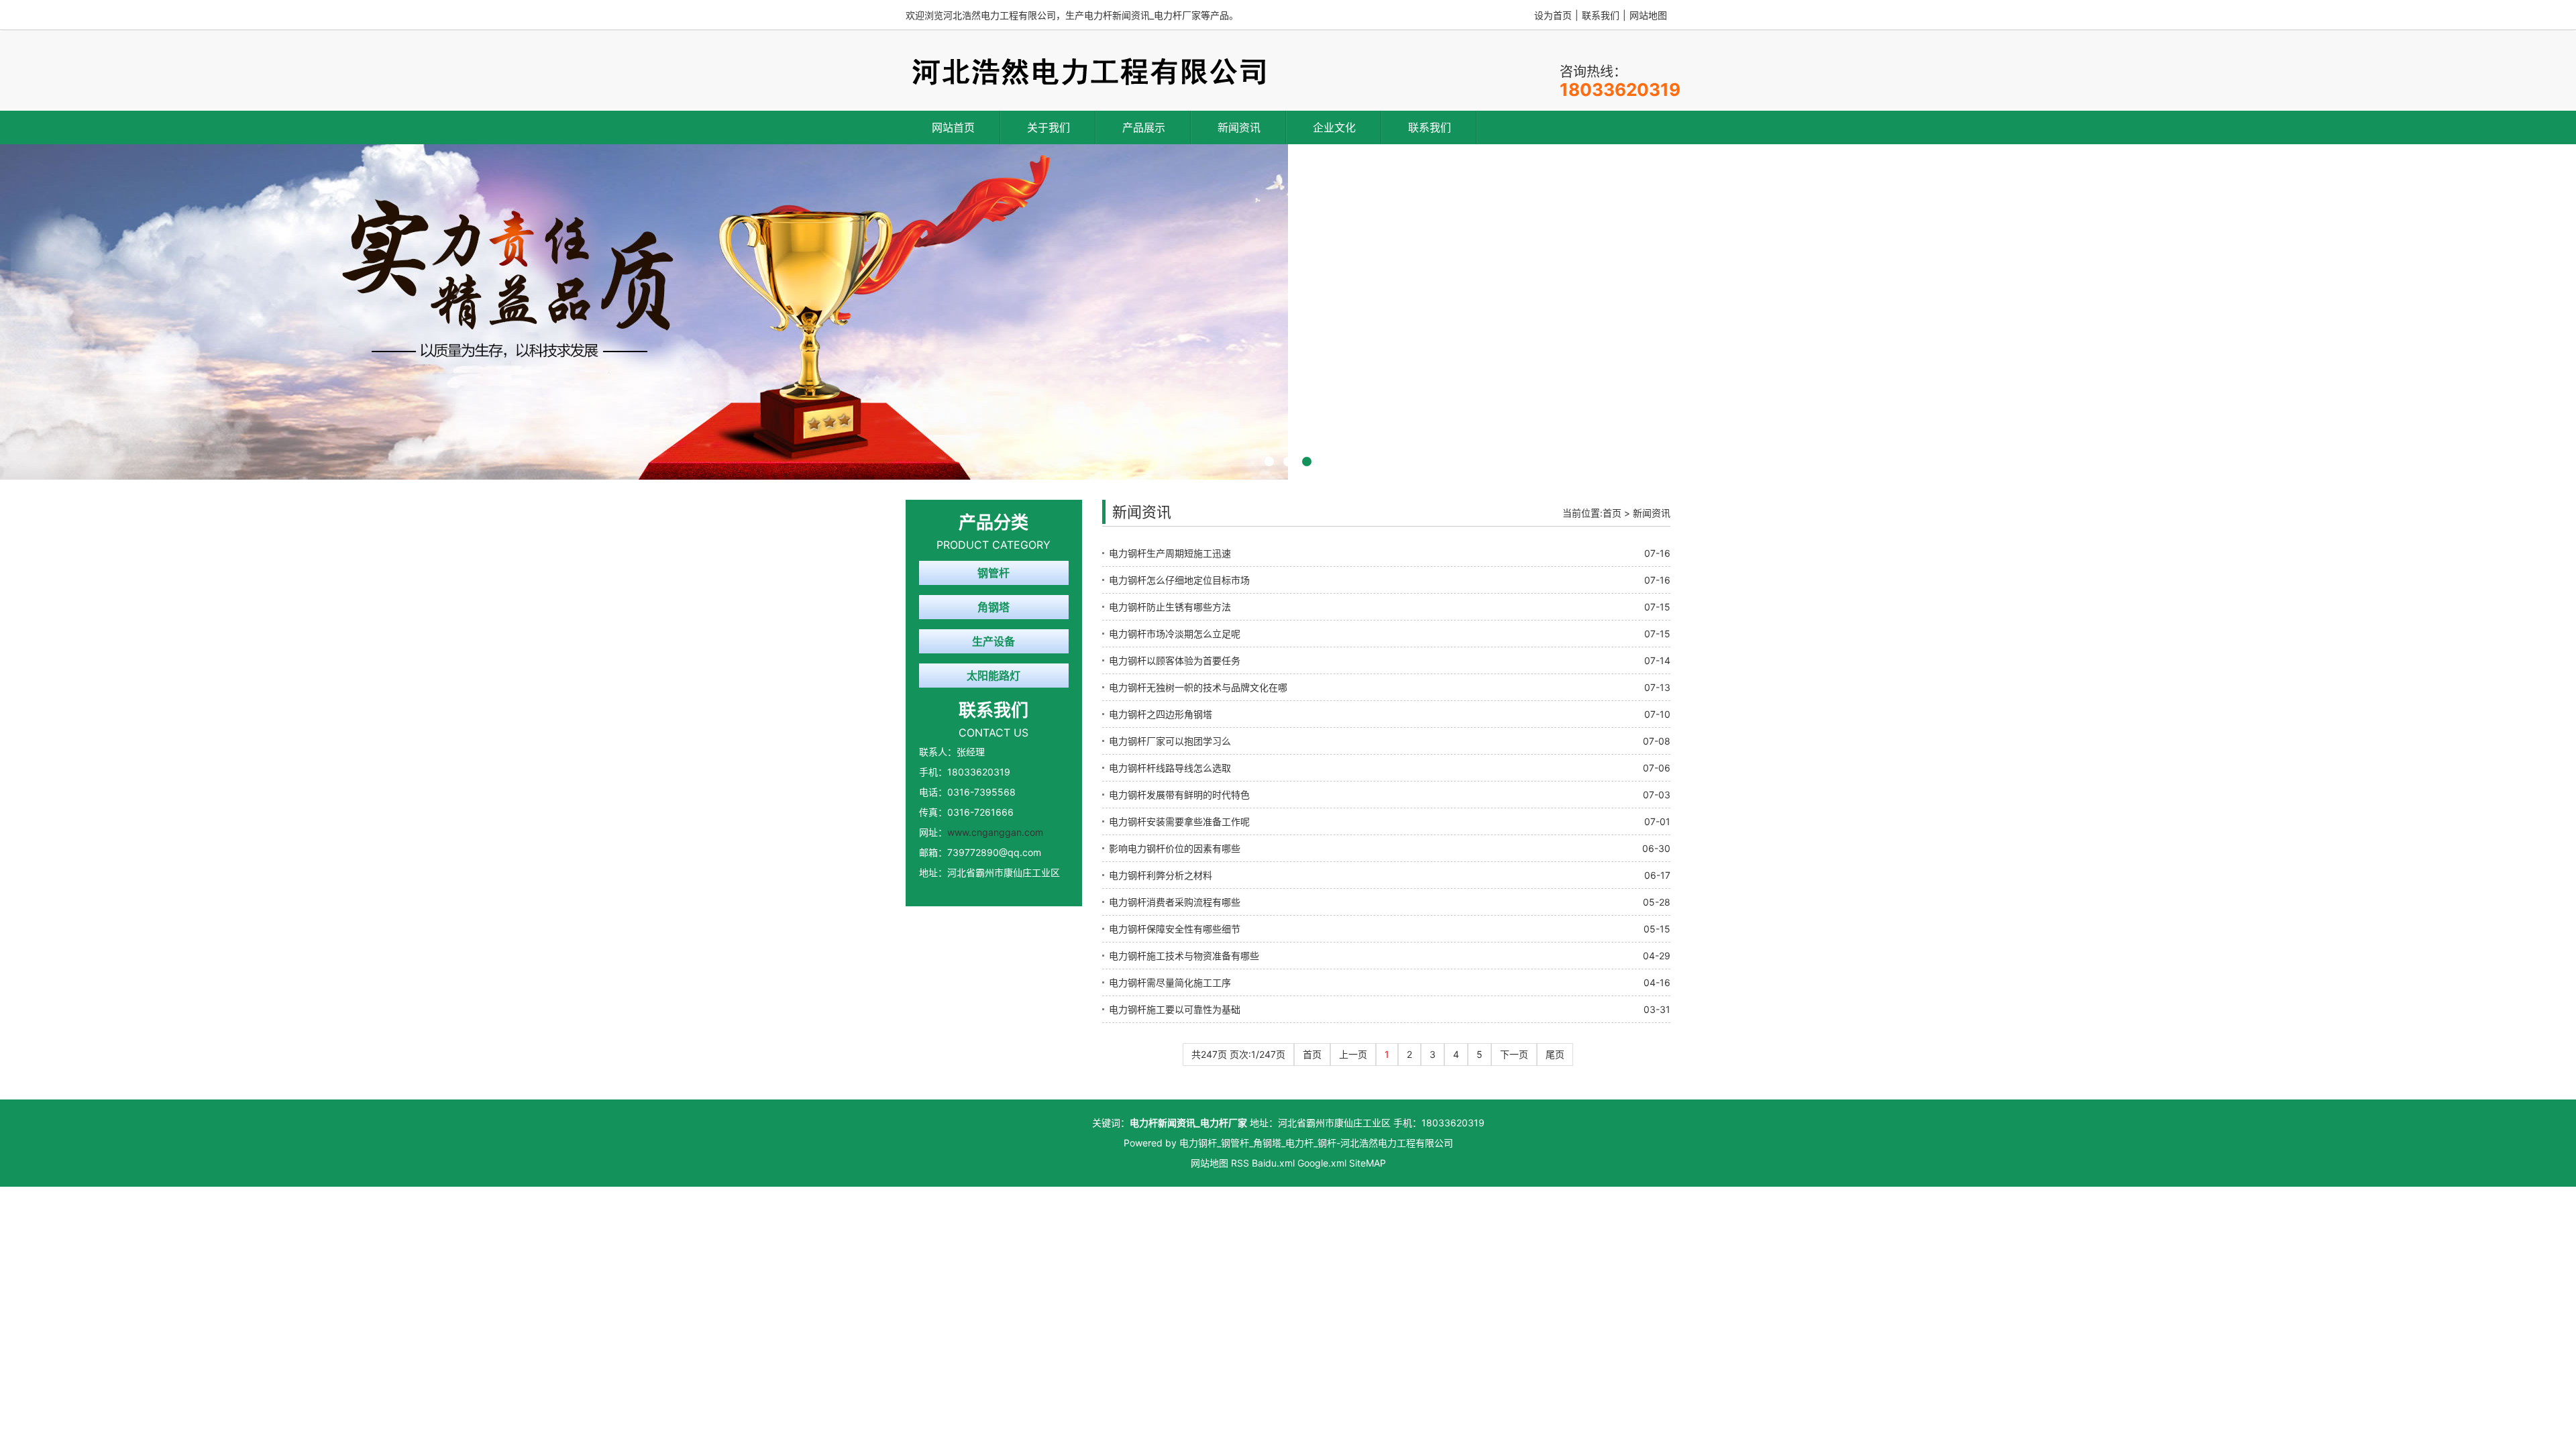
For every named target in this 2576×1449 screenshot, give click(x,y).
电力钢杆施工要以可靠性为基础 (1175, 1009)
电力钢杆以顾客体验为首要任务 (1175, 660)
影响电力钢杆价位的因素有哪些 (1175, 848)
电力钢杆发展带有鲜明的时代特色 (1179, 795)
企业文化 (1334, 127)
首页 (1612, 513)
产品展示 (1144, 127)
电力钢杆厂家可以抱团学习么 (1170, 741)
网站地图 (1648, 15)
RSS (1240, 1163)
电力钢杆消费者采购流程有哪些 (1175, 902)
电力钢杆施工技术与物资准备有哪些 (1184, 956)
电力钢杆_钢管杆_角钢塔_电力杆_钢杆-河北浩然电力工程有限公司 (1316, 1143)
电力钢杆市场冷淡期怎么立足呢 (1175, 634)
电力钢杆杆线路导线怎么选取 (1170, 768)
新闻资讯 (1239, 127)
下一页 (1514, 1054)
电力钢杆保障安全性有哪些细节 (1175, 929)
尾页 (1555, 1054)
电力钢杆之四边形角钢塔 (1161, 714)
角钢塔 (994, 607)
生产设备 (994, 641)
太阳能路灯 (994, 676)
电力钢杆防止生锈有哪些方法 (1170, 607)
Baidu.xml (1273, 1163)
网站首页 (953, 127)
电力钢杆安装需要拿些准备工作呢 (1179, 821)
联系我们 (1601, 15)
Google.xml (1322, 1163)
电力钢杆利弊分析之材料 (1161, 875)
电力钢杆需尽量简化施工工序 (1170, 982)
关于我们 (1049, 127)
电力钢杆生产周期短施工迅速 (1170, 553)
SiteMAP (1367, 1163)
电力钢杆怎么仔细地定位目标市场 (1179, 580)
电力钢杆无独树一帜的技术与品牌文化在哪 (1198, 687)
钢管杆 (994, 573)
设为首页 (1553, 15)
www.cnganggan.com (995, 832)
